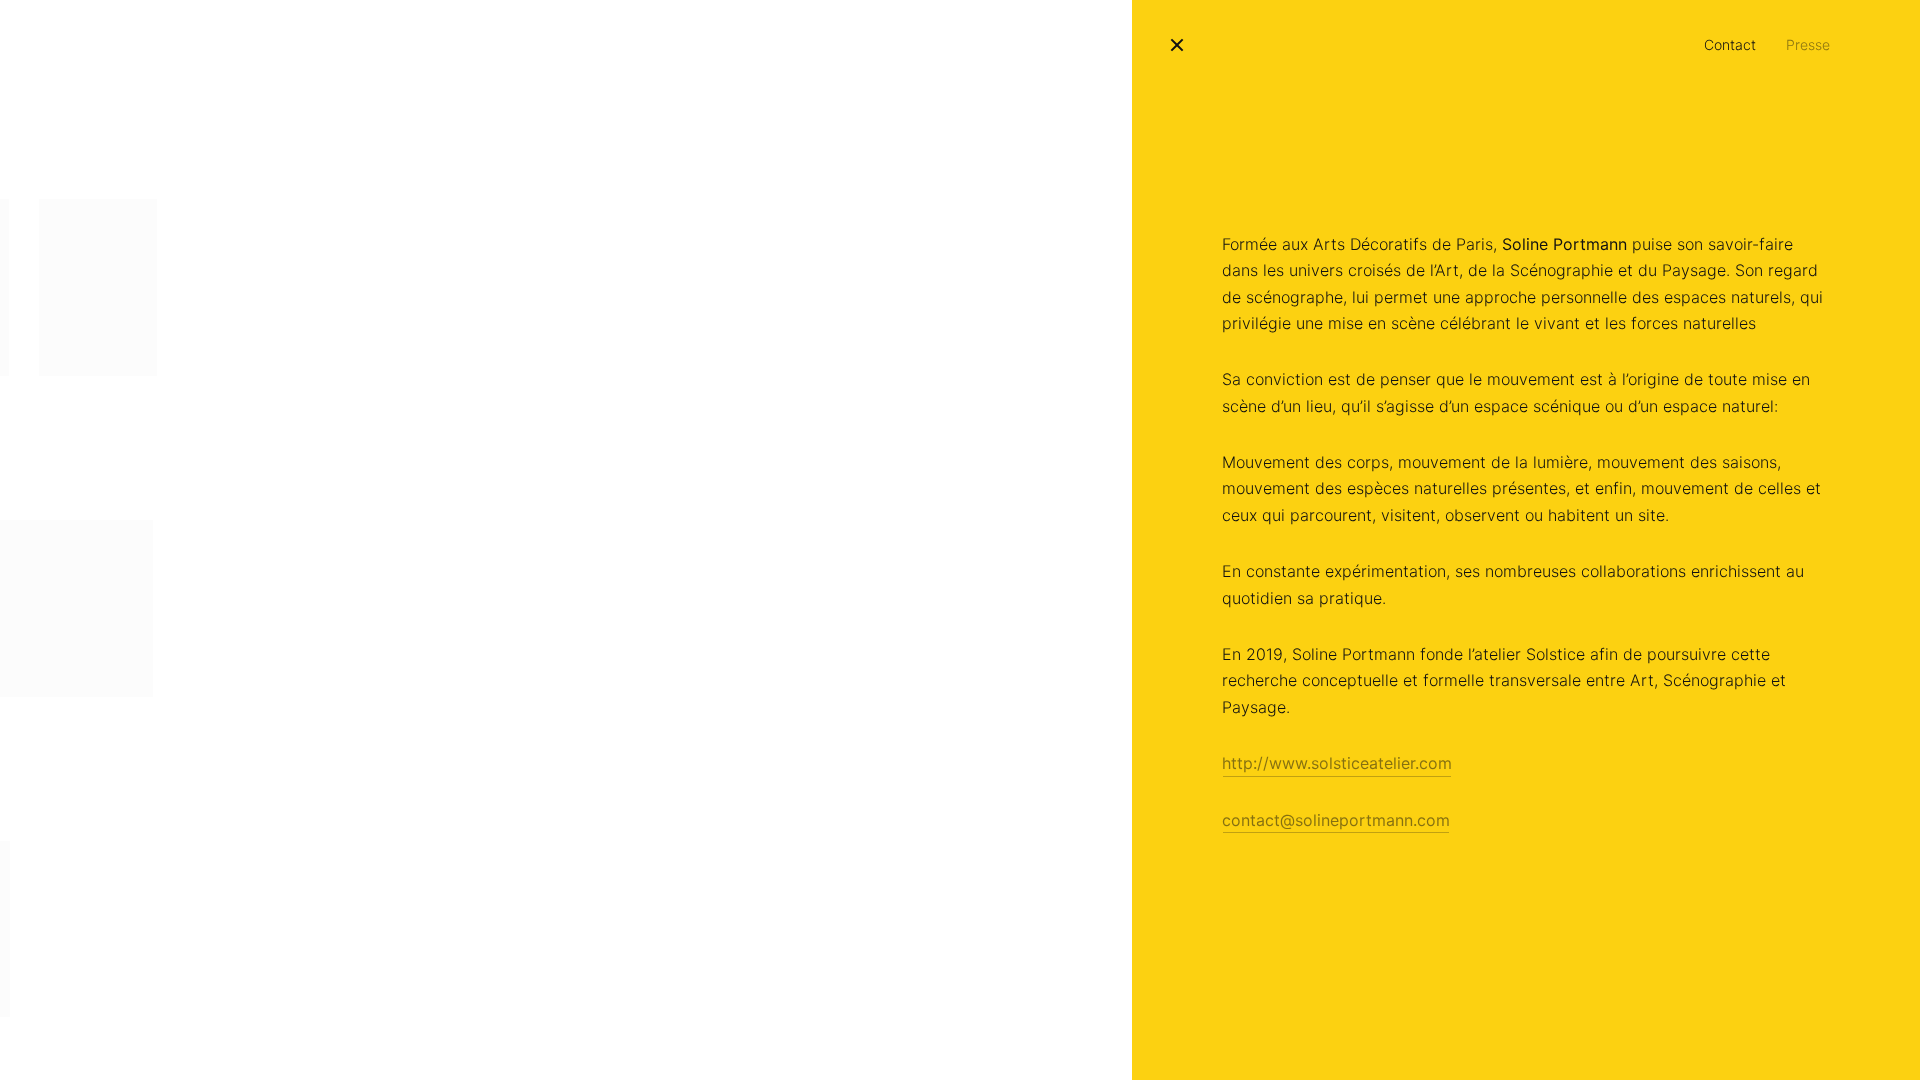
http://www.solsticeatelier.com (1337, 763)
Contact (1730, 44)
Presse (1808, 44)
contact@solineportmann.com (1336, 820)
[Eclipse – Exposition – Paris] (98, 287)
